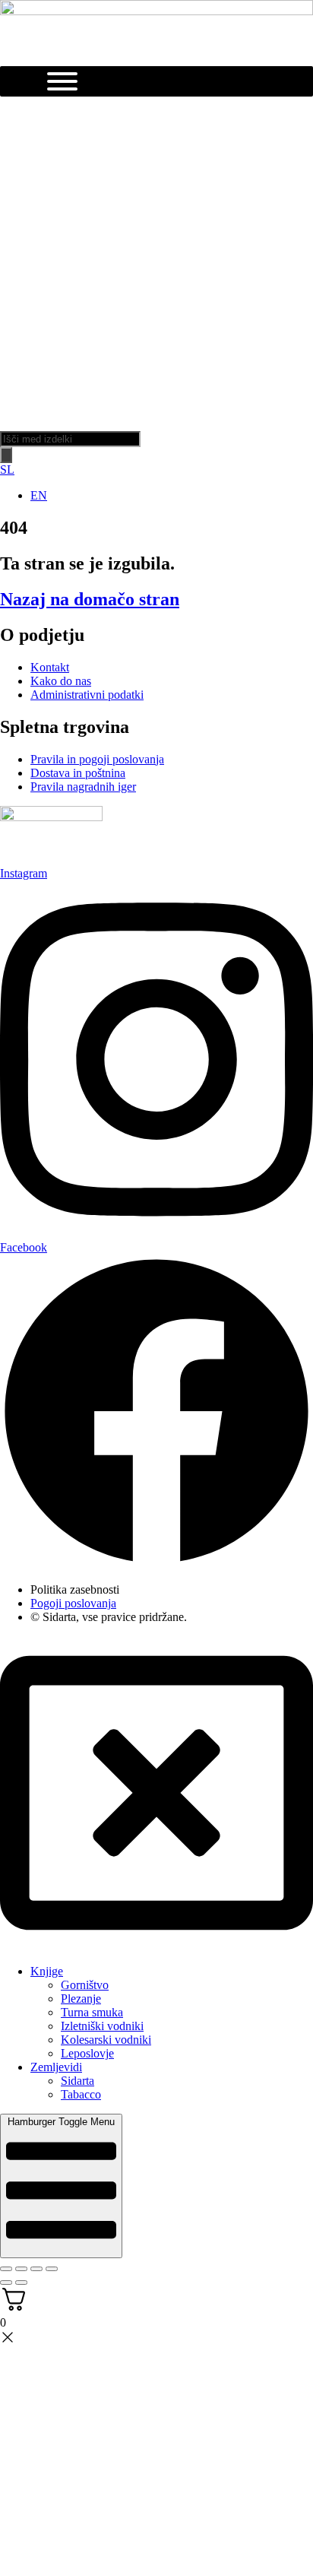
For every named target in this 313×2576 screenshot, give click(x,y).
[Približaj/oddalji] (6, 2269)
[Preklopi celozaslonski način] (21, 2269)
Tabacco (81, 2094)
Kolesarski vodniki (106, 2040)
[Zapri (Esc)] (52, 2269)
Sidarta (77, 2081)
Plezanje (81, 1999)
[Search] (6, 455)
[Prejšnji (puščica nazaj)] (6, 2283)
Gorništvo (85, 1985)
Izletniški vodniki (102, 2026)
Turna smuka (92, 2012)
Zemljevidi (56, 2067)
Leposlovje (87, 2053)
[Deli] (36, 2269)
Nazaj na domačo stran (90, 599)
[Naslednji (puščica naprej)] (21, 2283)
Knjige (47, 1971)
